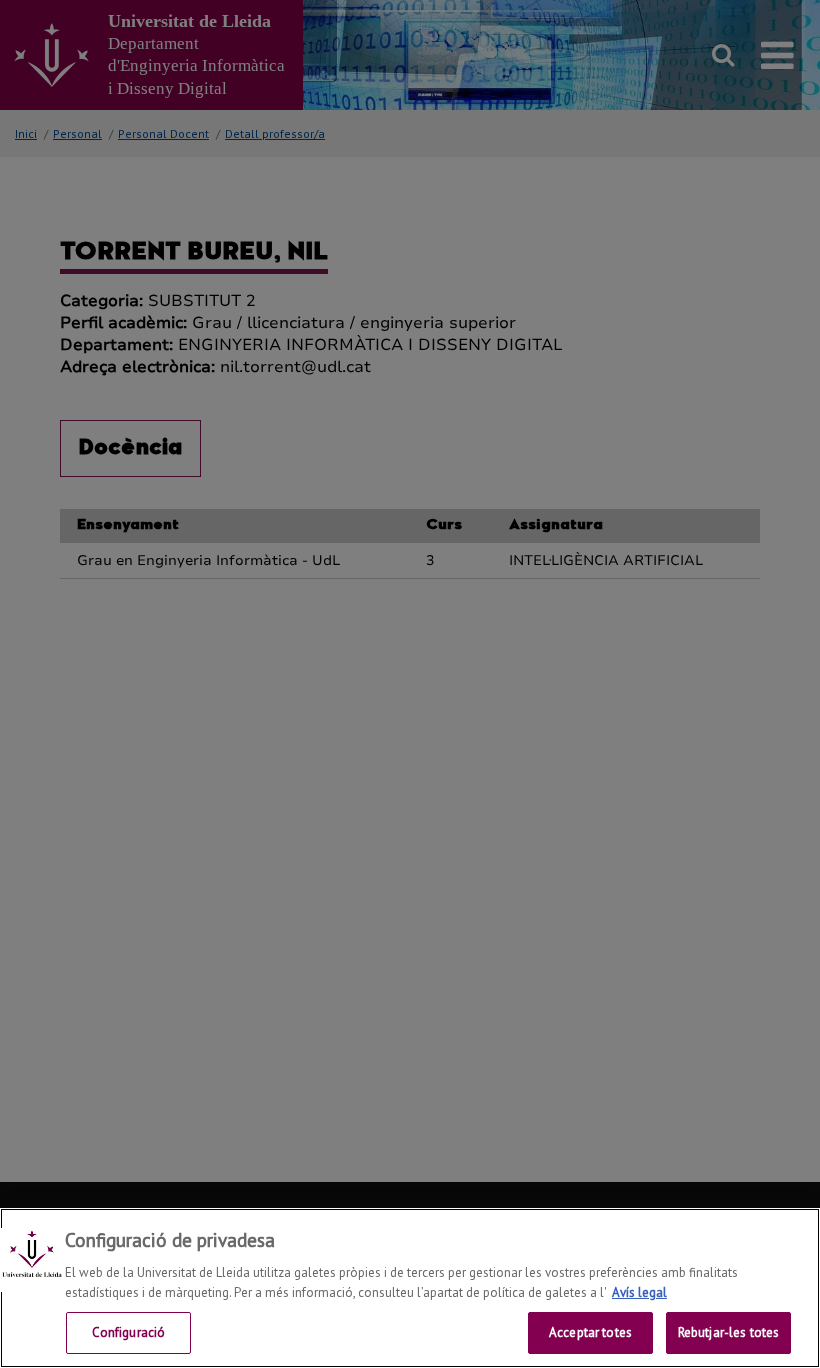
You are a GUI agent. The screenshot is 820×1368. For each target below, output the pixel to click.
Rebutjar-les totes (728, 1332)
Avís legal (639, 1292)
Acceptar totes (590, 1332)
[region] (410, 1288)
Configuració (129, 1332)
